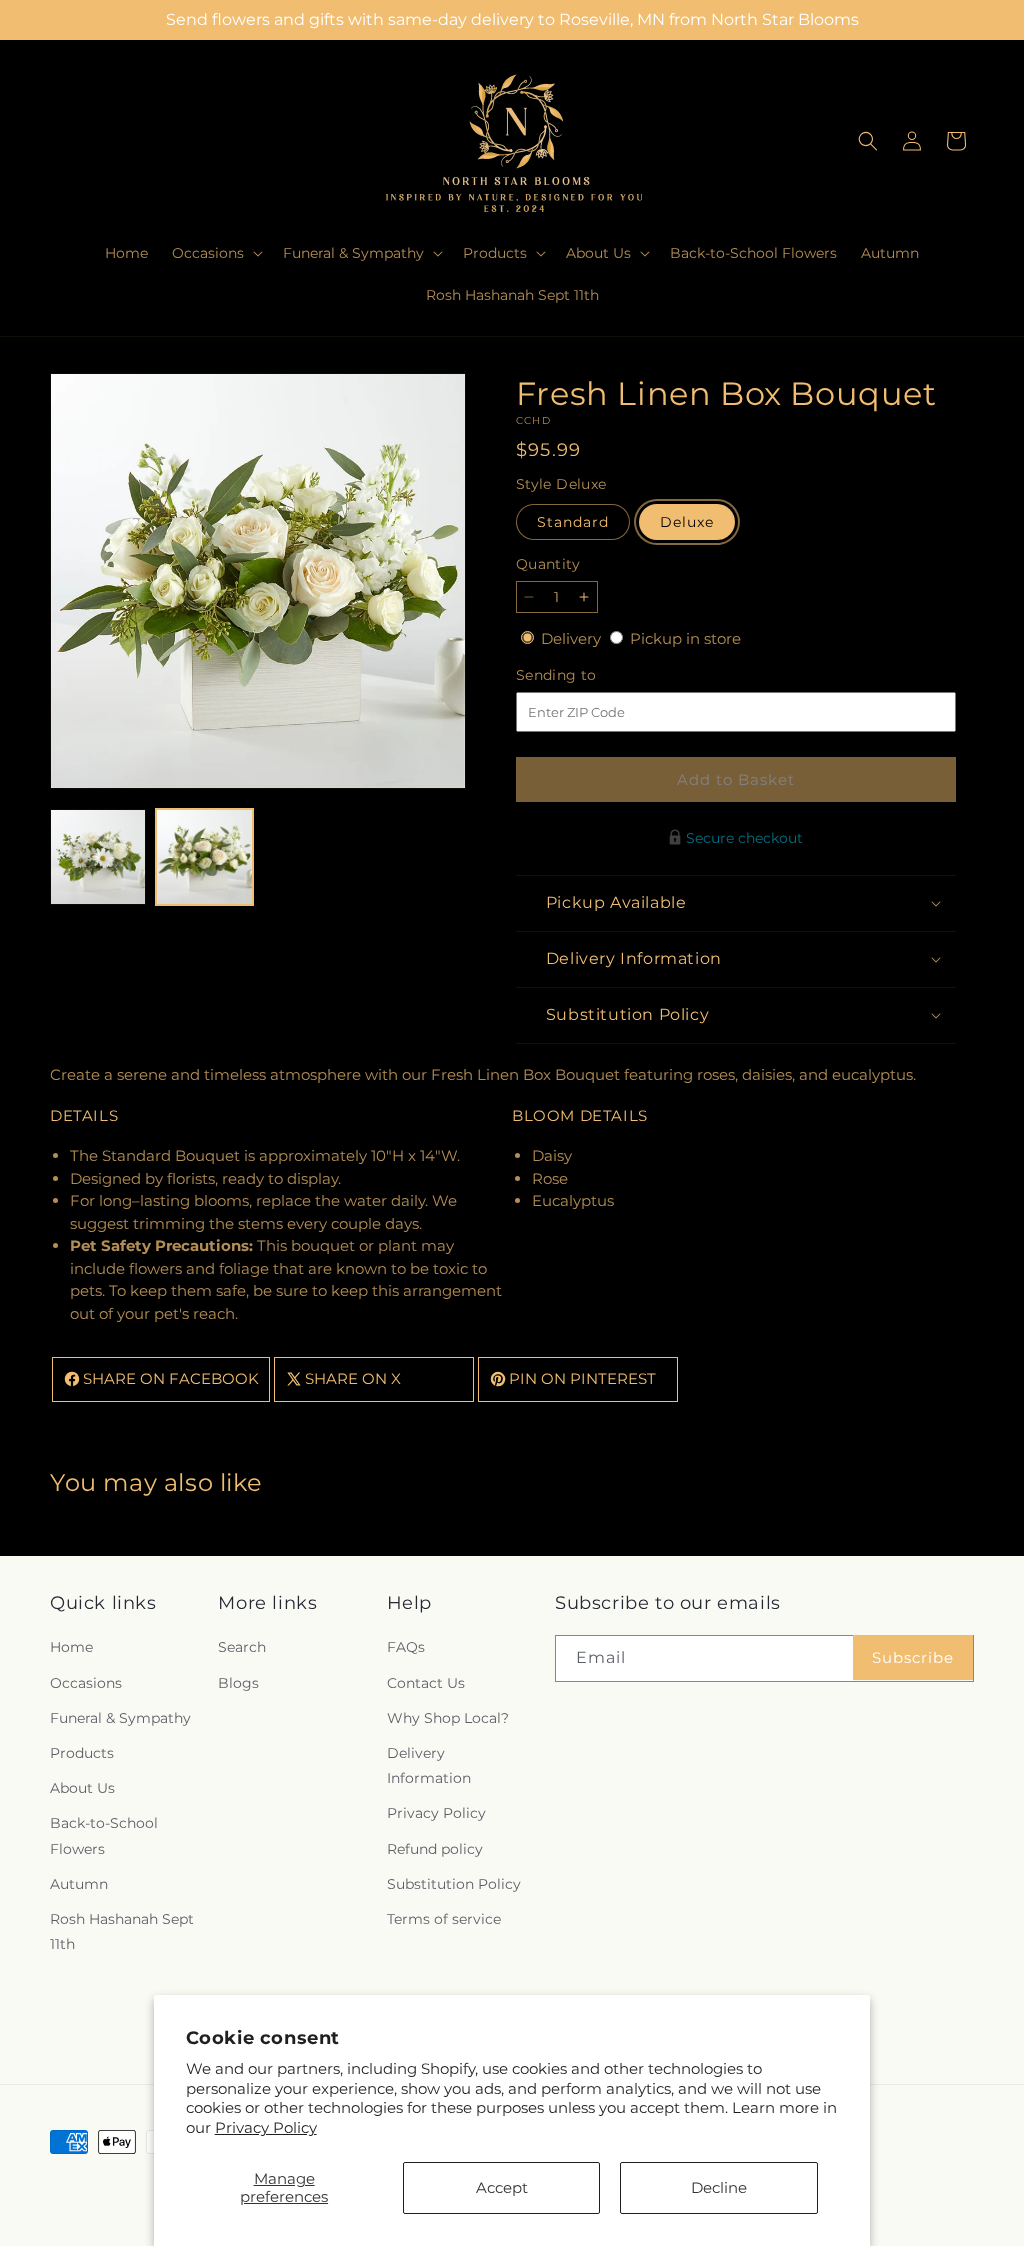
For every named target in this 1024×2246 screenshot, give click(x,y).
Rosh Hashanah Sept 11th (122, 1931)
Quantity (548, 564)
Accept (502, 2187)
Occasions (86, 1683)
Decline (719, 2187)
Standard (573, 522)
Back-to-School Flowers (104, 1835)
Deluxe (687, 522)
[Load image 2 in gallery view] (204, 857)
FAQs (406, 1647)
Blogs (238, 1683)
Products (82, 1753)
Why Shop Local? (448, 1718)
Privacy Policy (266, 2127)
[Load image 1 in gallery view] (98, 857)
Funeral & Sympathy (120, 1718)
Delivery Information (429, 1765)
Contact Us (426, 1683)
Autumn (79, 1884)
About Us (82, 1788)
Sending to (586, 675)
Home (71, 1647)
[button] (215, 253)
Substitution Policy (454, 1884)
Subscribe (913, 1657)
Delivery (573, 638)
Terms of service (444, 1919)
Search (242, 1647)
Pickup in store (685, 638)
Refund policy (435, 1849)
